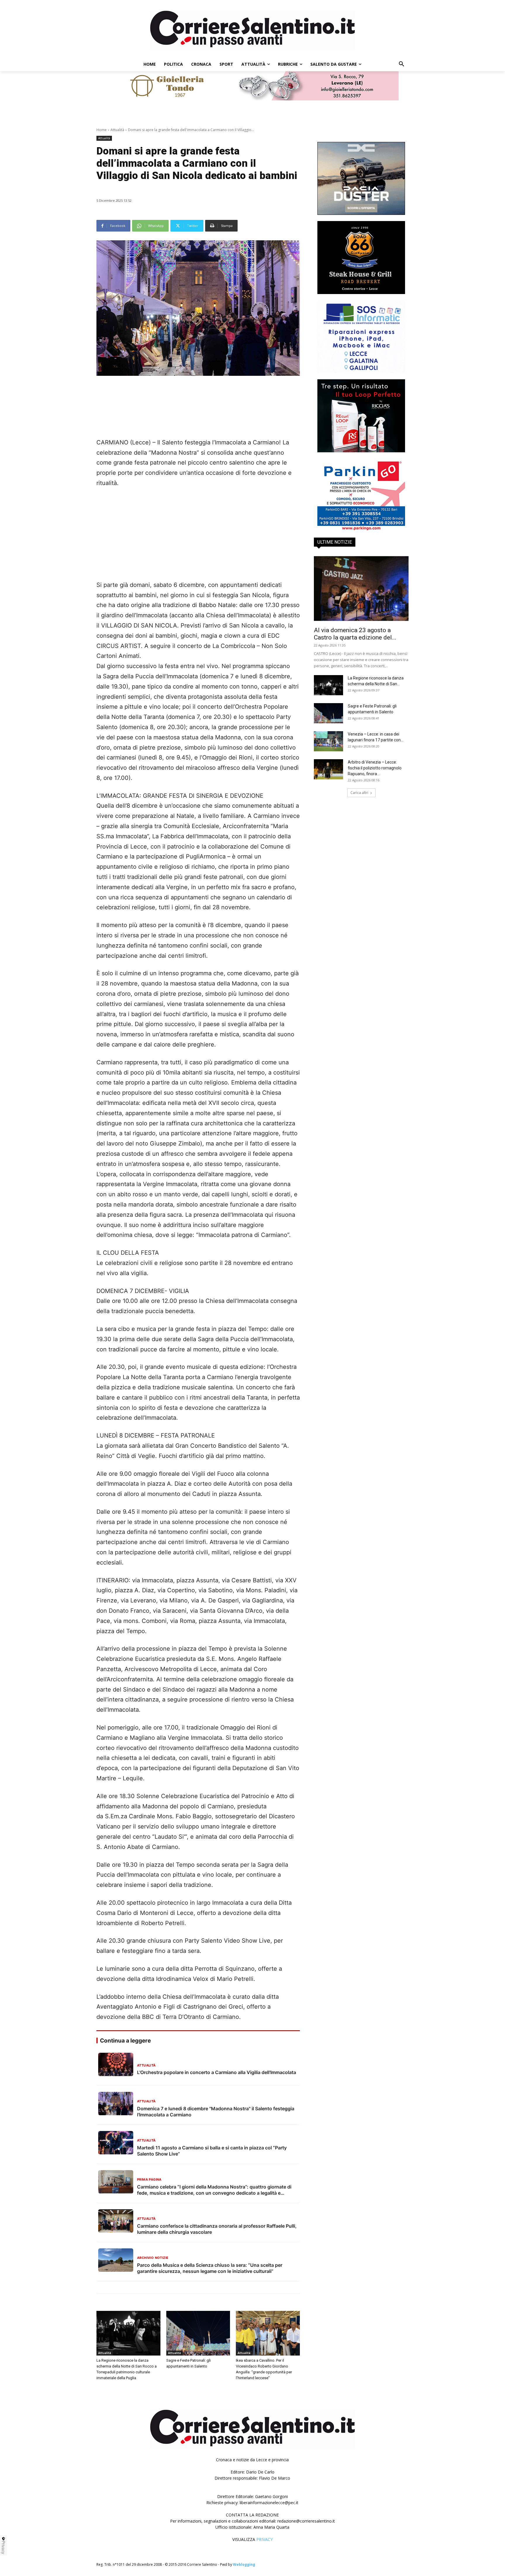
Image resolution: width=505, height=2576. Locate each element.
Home (102, 130)
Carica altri (359, 793)
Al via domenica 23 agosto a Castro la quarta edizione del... (355, 634)
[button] (402, 64)
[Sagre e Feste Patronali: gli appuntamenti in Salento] (198, 2333)
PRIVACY (264, 2539)
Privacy (4, 2547)
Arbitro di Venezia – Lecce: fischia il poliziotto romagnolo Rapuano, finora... (375, 768)
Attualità (117, 130)
